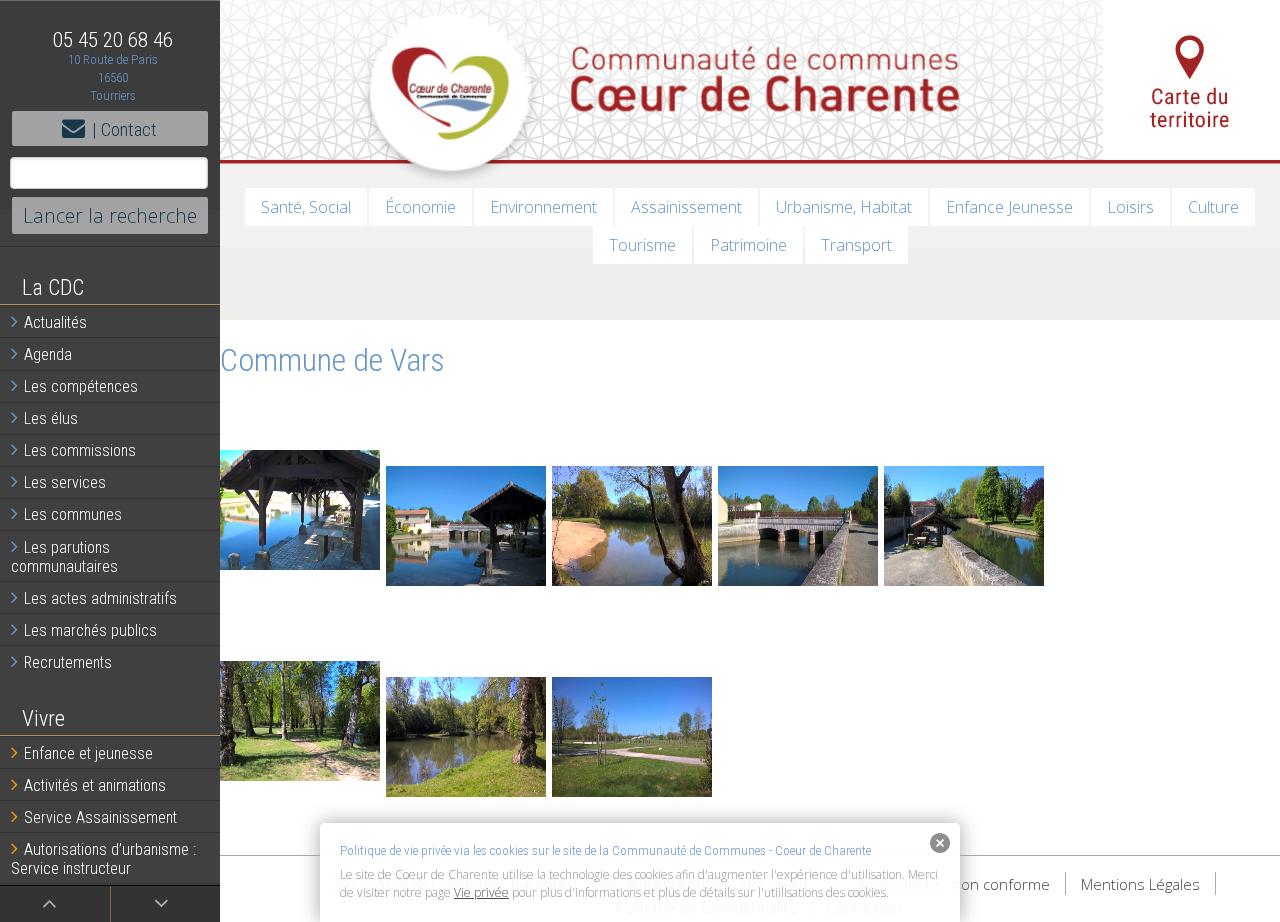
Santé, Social (306, 207)
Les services (65, 482)
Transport (856, 245)
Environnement (543, 207)
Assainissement (686, 207)
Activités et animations (95, 785)
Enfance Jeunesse (1009, 207)
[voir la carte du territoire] (1191, 80)
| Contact (124, 129)
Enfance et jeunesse (88, 753)
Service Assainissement (100, 817)
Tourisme (642, 245)
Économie (420, 207)
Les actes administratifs (100, 598)
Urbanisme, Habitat (844, 207)
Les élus (51, 418)
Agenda (48, 354)
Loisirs (1130, 207)
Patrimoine (748, 245)
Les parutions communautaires (64, 557)
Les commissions (80, 450)
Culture (1213, 207)
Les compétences (81, 386)
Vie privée (481, 892)
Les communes (73, 514)
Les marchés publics (90, 630)
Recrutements (68, 662)
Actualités (55, 322)
